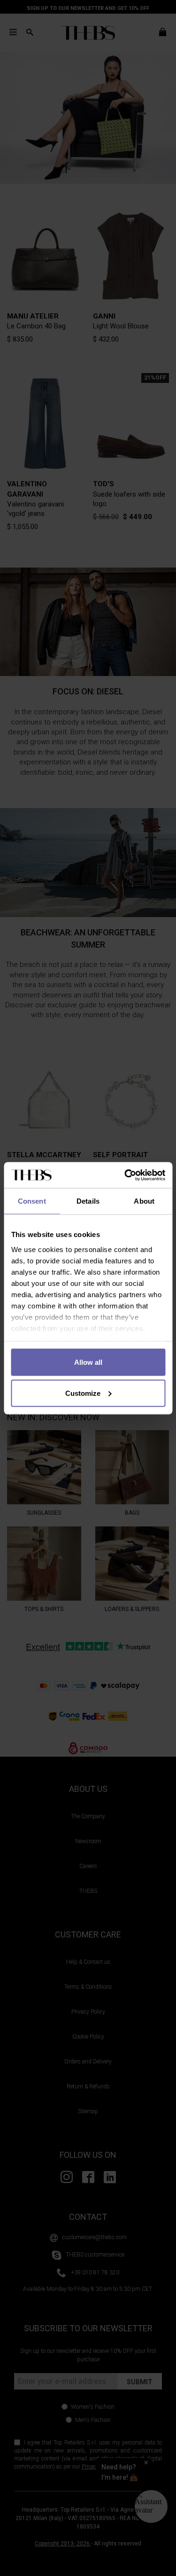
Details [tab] (88, 1201)
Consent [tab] (32, 1201)
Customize (83, 1393)
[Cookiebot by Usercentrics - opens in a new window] (125, 1175)
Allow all (88, 1362)
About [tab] (144, 1201)
